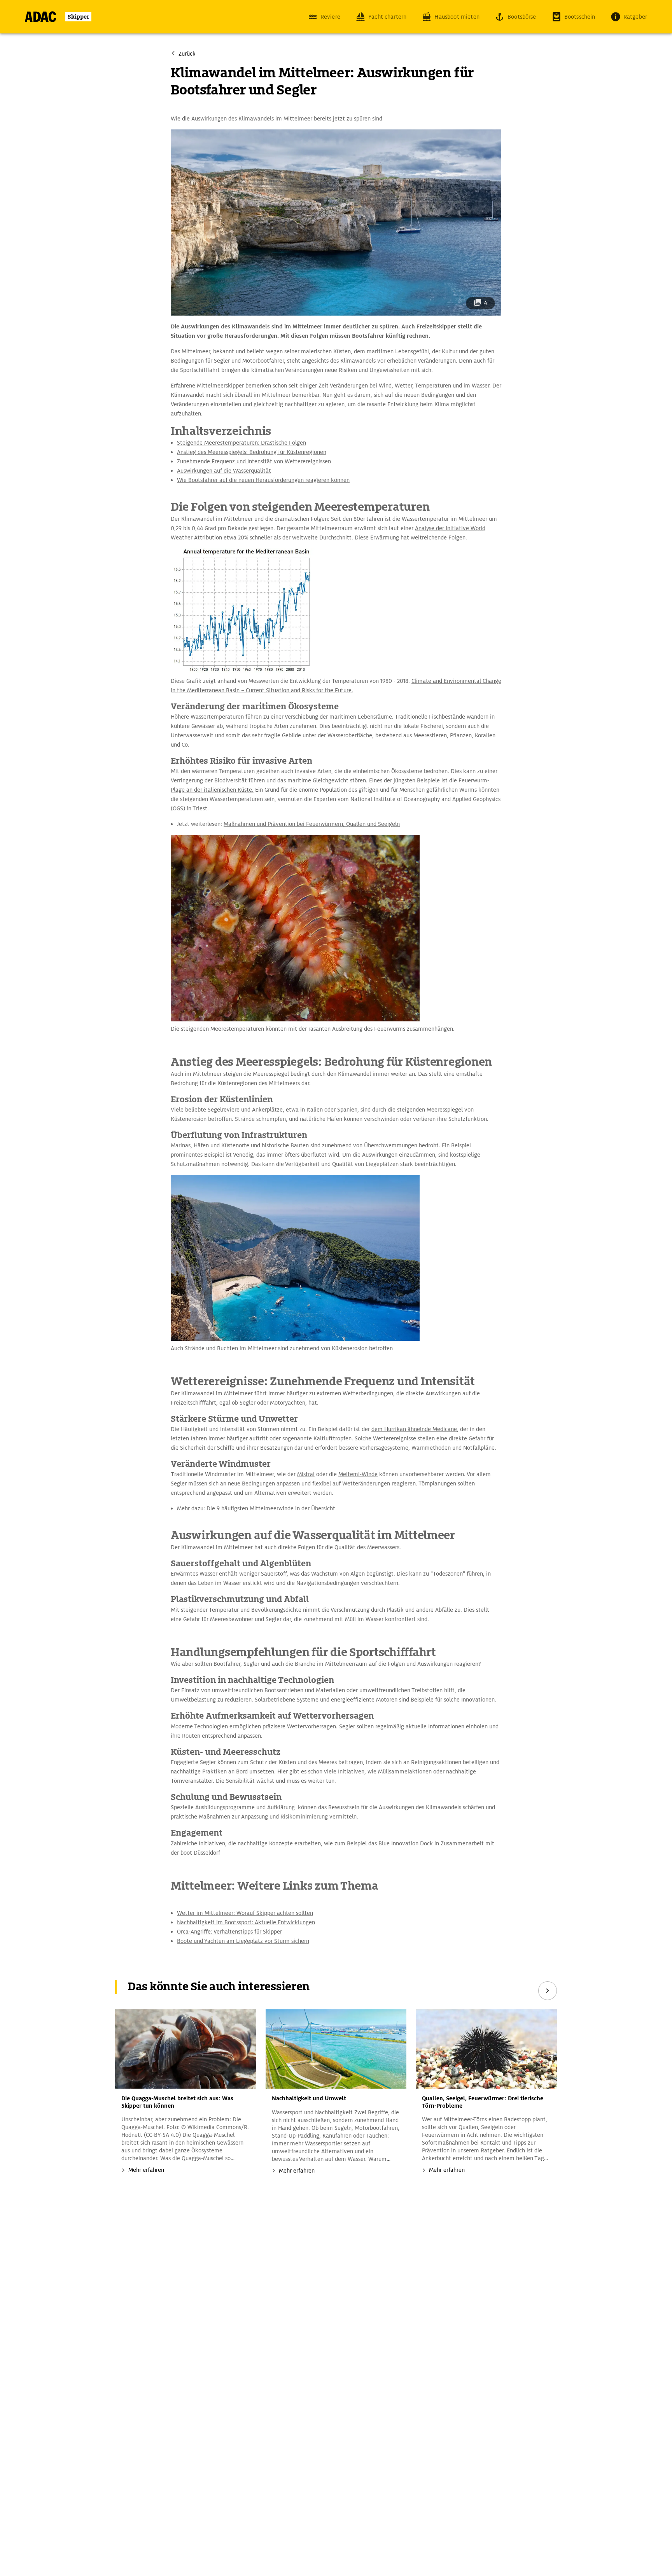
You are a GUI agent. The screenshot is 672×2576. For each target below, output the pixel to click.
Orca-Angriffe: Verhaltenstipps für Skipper (229, 1932)
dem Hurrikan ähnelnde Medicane (414, 1429)
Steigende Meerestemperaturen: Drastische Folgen (241, 443)
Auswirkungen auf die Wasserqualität (224, 471)
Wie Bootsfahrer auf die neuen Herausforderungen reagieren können (263, 480)
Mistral (306, 1474)
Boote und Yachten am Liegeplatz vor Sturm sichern (243, 1941)
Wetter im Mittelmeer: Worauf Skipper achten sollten (245, 1913)
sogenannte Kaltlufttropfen (317, 1438)
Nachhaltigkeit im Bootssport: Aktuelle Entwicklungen (246, 1922)
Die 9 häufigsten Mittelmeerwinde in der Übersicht (271, 1508)
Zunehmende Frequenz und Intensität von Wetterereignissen (254, 461)
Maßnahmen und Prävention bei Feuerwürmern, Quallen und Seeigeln (312, 824)
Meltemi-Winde (358, 1474)
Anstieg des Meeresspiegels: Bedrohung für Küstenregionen (252, 452)
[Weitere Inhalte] (548, 1991)
